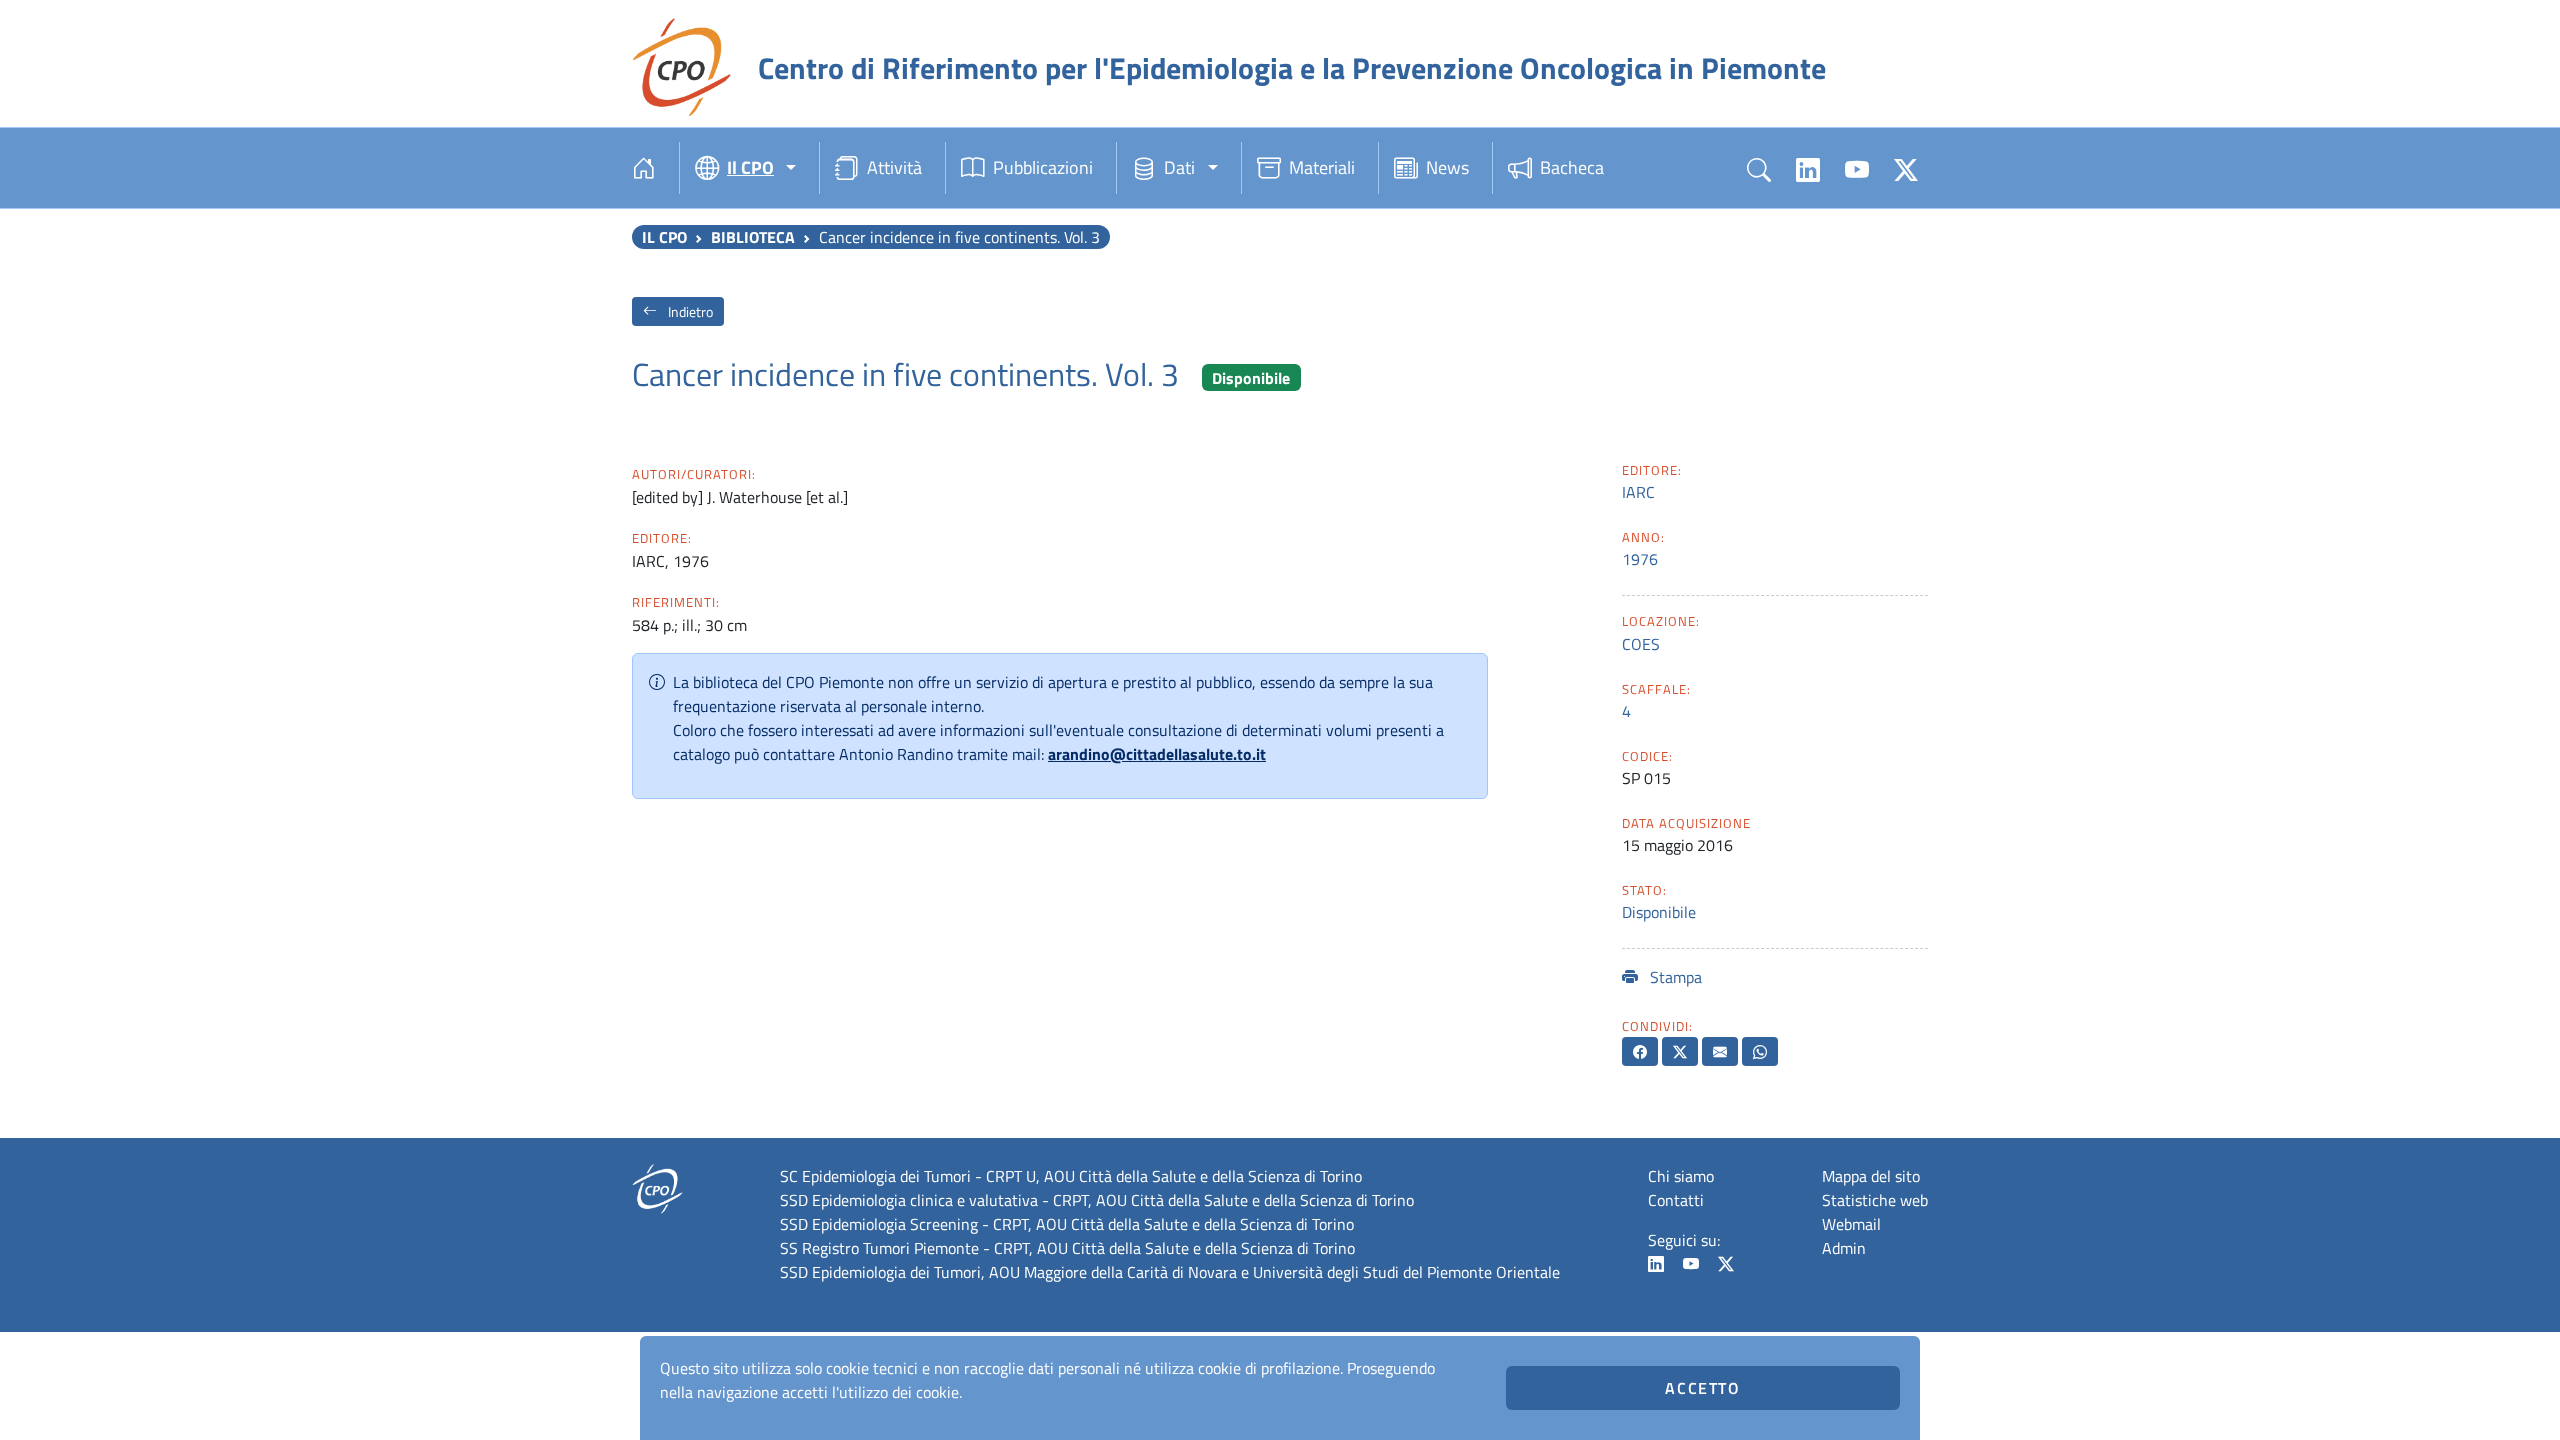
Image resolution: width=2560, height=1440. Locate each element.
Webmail (1851, 1224)
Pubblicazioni (1043, 167)
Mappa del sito (1871, 1176)
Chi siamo (1681, 1176)
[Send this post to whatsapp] (1760, 1051)
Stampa (1674, 977)
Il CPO (664, 237)
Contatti (1676, 1200)
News (1447, 167)
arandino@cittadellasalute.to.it (1157, 754)
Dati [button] (1179, 167)
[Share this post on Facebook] (1640, 1051)
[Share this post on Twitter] (1680, 1051)
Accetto (1702, 1388)
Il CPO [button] (750, 167)
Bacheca (1572, 167)
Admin (1844, 1248)
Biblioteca (753, 237)
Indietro (689, 311)
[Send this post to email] (1720, 1051)
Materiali (1322, 167)
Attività (894, 167)
